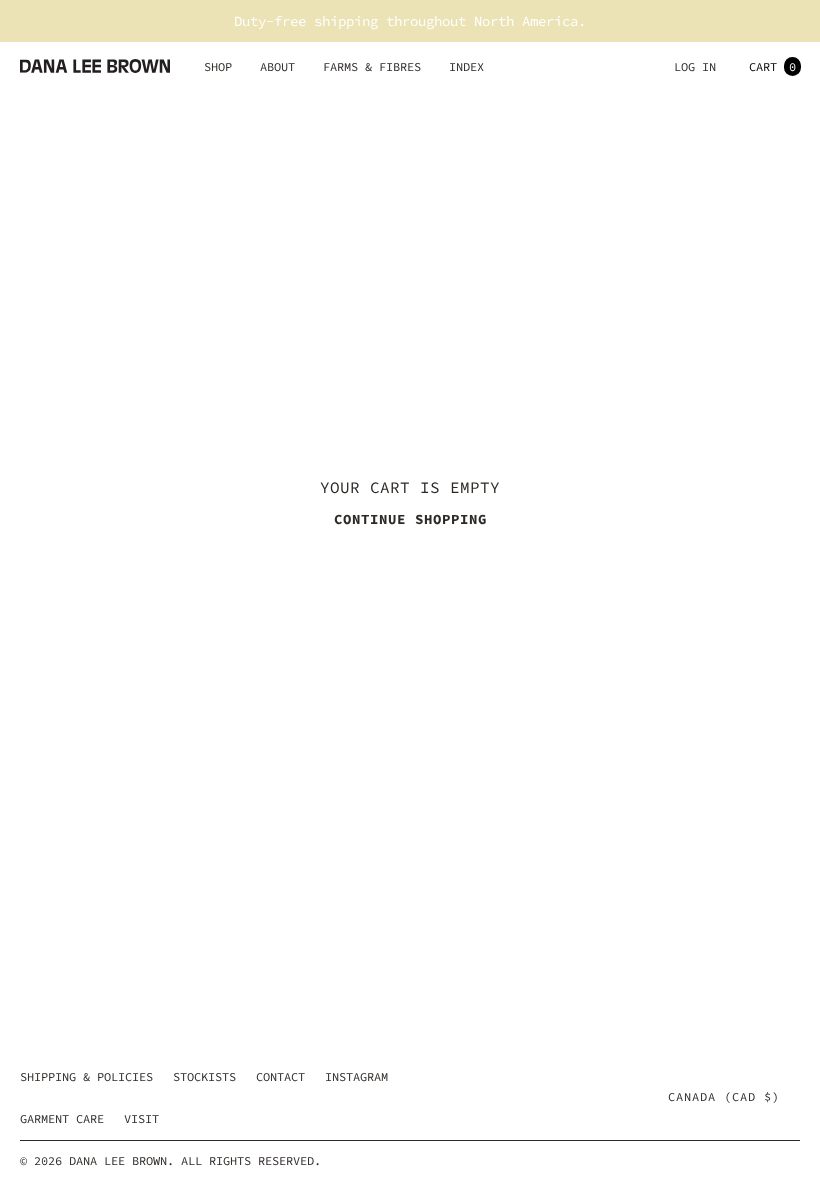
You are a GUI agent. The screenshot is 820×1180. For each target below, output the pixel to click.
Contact (280, 1076)
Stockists (204, 1076)
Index (466, 66)
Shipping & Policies (86, 1076)
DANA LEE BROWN (118, 1160)
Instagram (356, 1076)
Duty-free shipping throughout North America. (410, 21)
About (277, 66)
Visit (141, 1118)
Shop (218, 66)
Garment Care (62, 1118)
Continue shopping (410, 519)
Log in (695, 66)
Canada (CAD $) (724, 1097)
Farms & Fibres (372, 66)
